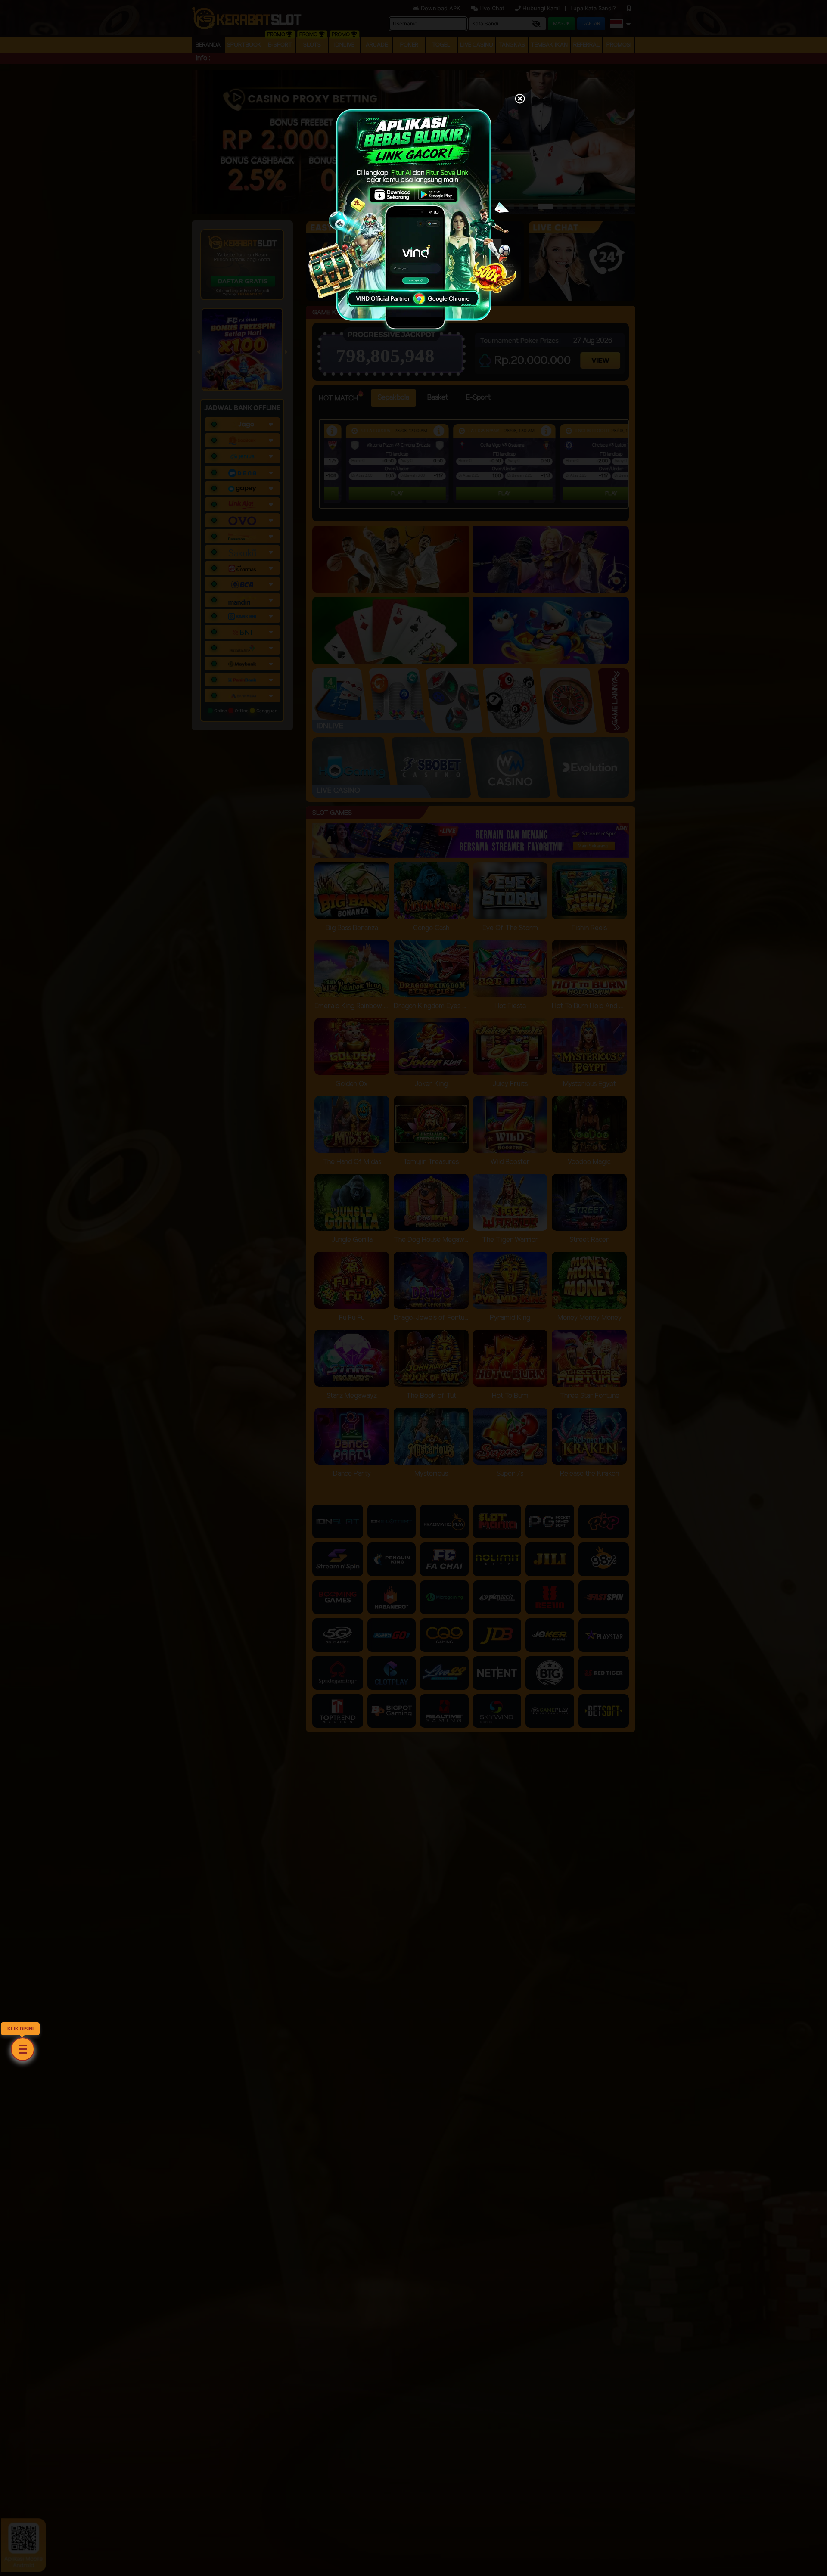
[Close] (520, 99)
